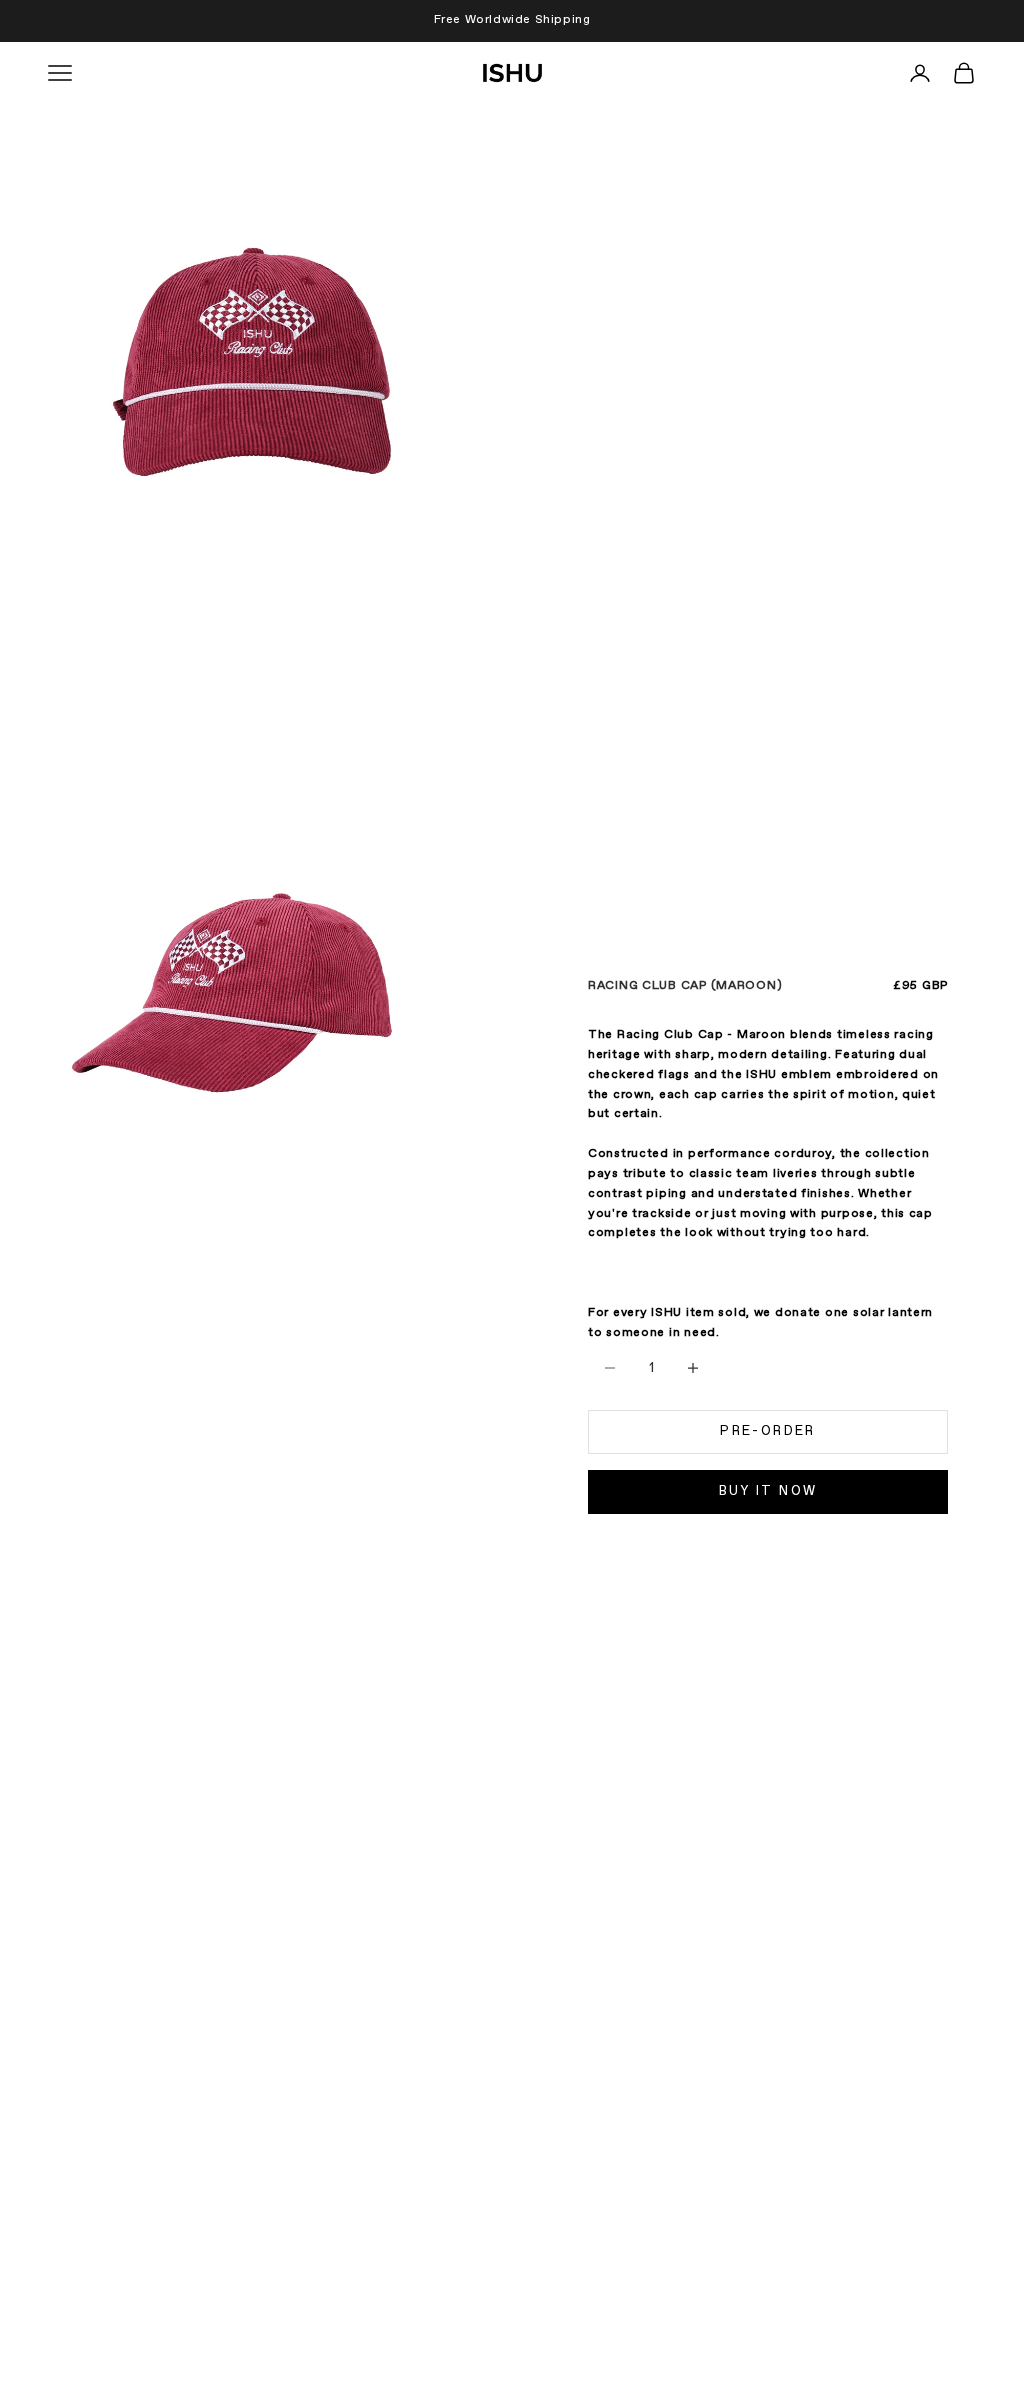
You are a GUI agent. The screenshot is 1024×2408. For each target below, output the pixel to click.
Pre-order (767, 1431)
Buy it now (768, 1491)
